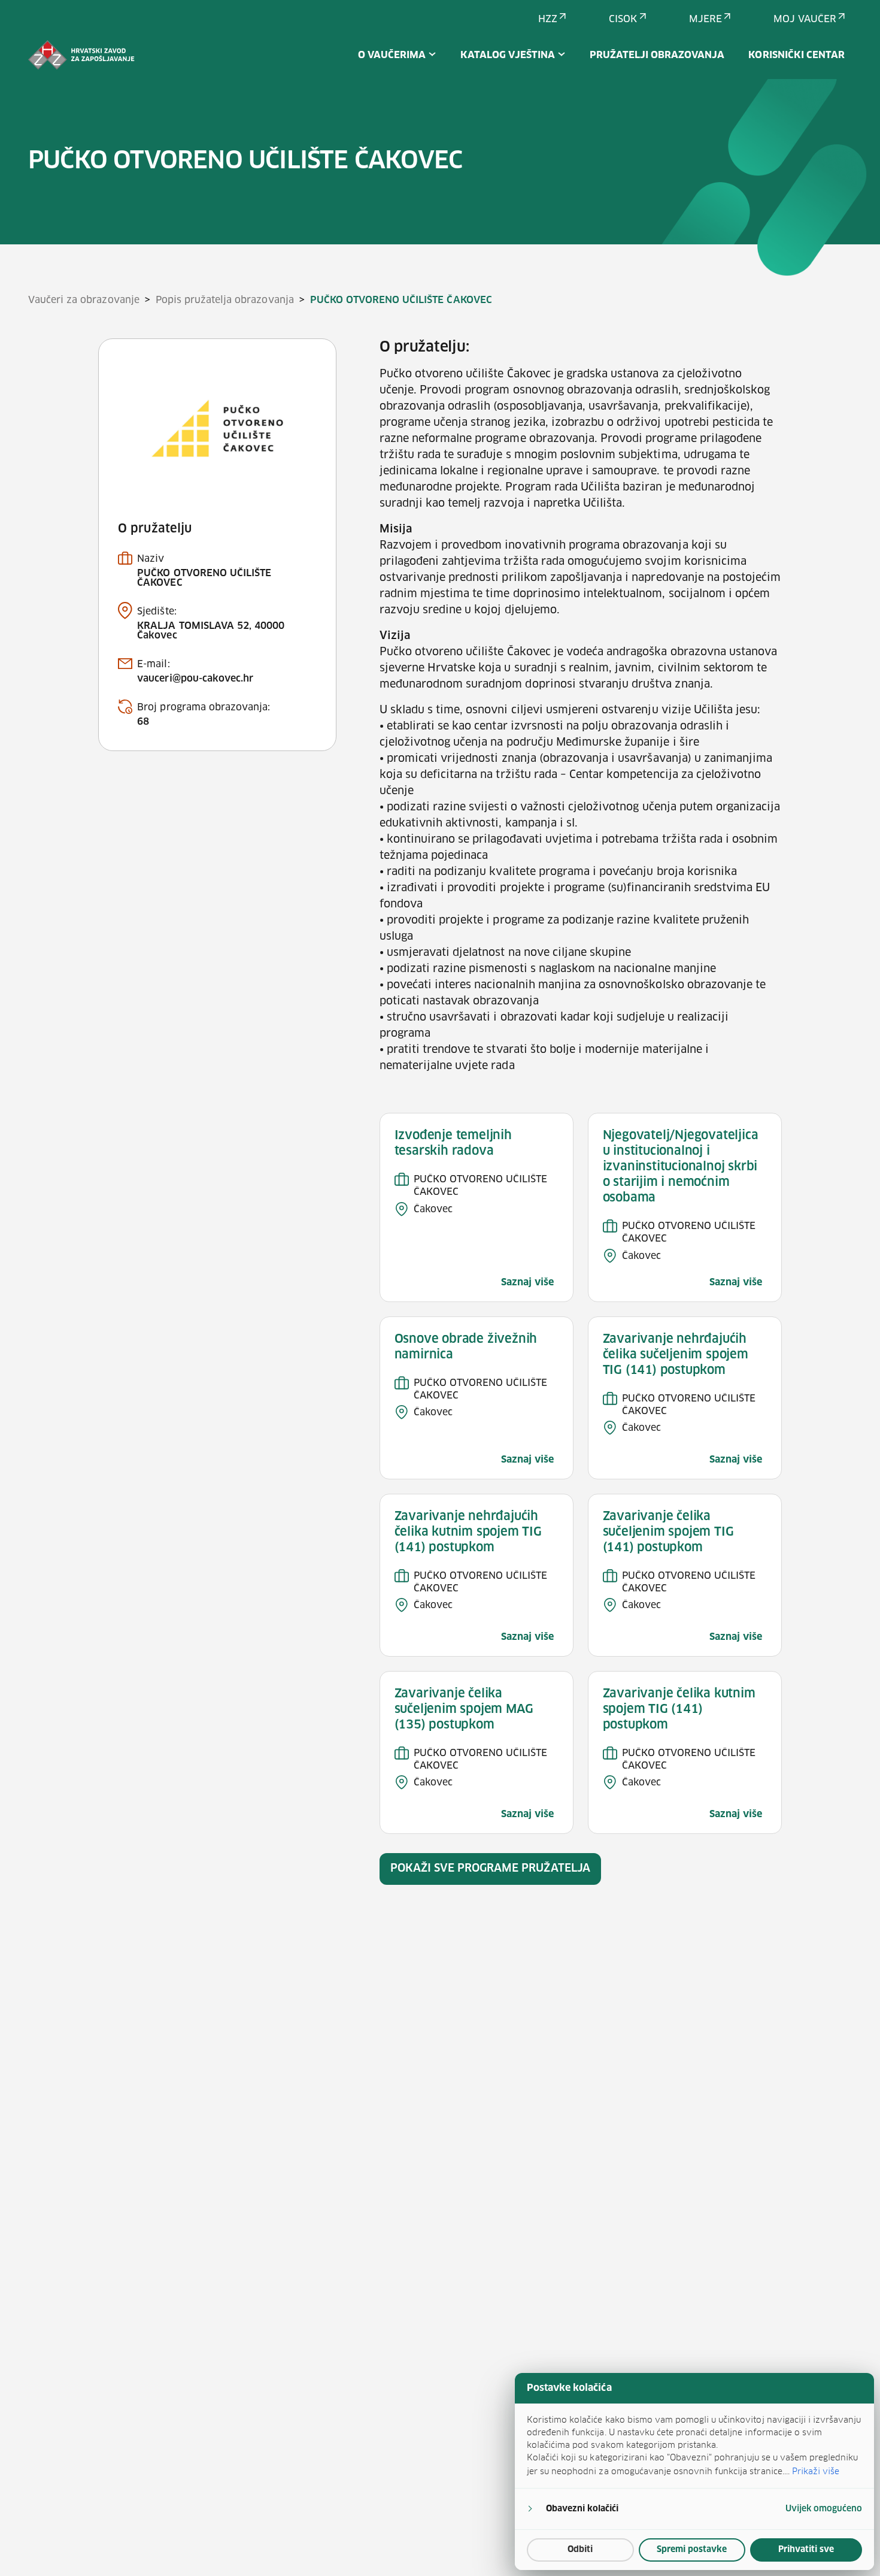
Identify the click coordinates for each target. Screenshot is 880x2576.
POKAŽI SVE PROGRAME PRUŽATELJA (490, 1869)
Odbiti (580, 2550)
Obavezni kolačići (582, 2509)
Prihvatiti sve (806, 2550)
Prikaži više (816, 2471)
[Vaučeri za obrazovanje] (81, 55)
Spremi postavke (692, 2550)
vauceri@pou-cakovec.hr (195, 679)
